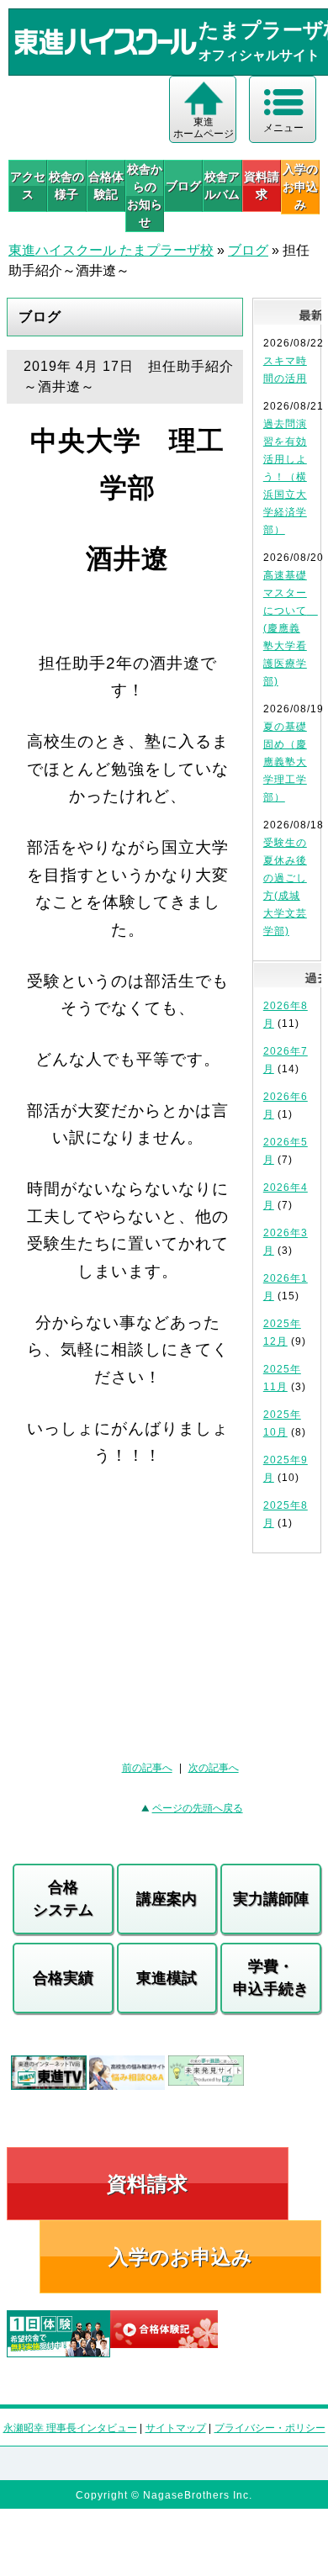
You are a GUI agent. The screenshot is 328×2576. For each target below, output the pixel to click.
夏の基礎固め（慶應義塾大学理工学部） (285, 762)
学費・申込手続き (271, 1978)
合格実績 (63, 1978)
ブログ (183, 186)
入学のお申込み (180, 2257)
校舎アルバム (222, 185)
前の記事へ (147, 1768)
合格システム (63, 1899)
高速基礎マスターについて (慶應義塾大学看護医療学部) (291, 628)
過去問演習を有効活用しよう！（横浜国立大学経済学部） (285, 477)
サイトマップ (176, 2428)
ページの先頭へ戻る (198, 1808)
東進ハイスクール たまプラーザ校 (111, 250)
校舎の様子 (66, 185)
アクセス (28, 185)
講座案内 (167, 1899)
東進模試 (167, 1978)
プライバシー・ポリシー (270, 2428)
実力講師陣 (271, 1899)
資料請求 (262, 185)
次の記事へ (214, 1768)
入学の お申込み (300, 187)
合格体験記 (106, 185)
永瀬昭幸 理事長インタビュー (70, 2428)
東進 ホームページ (204, 128)
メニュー (283, 128)
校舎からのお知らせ (145, 196)
